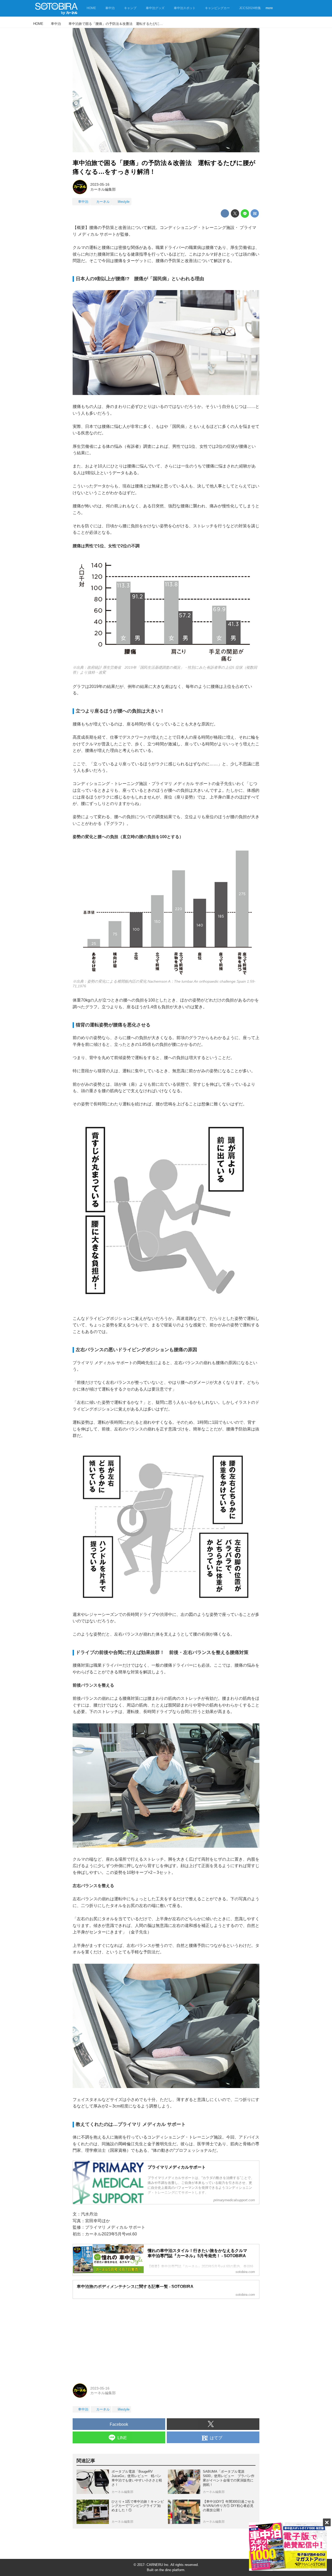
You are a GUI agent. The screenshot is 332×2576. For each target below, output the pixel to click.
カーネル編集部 (103, 189)
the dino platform (172, 2570)
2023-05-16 (100, 184)
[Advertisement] (166, 2339)
